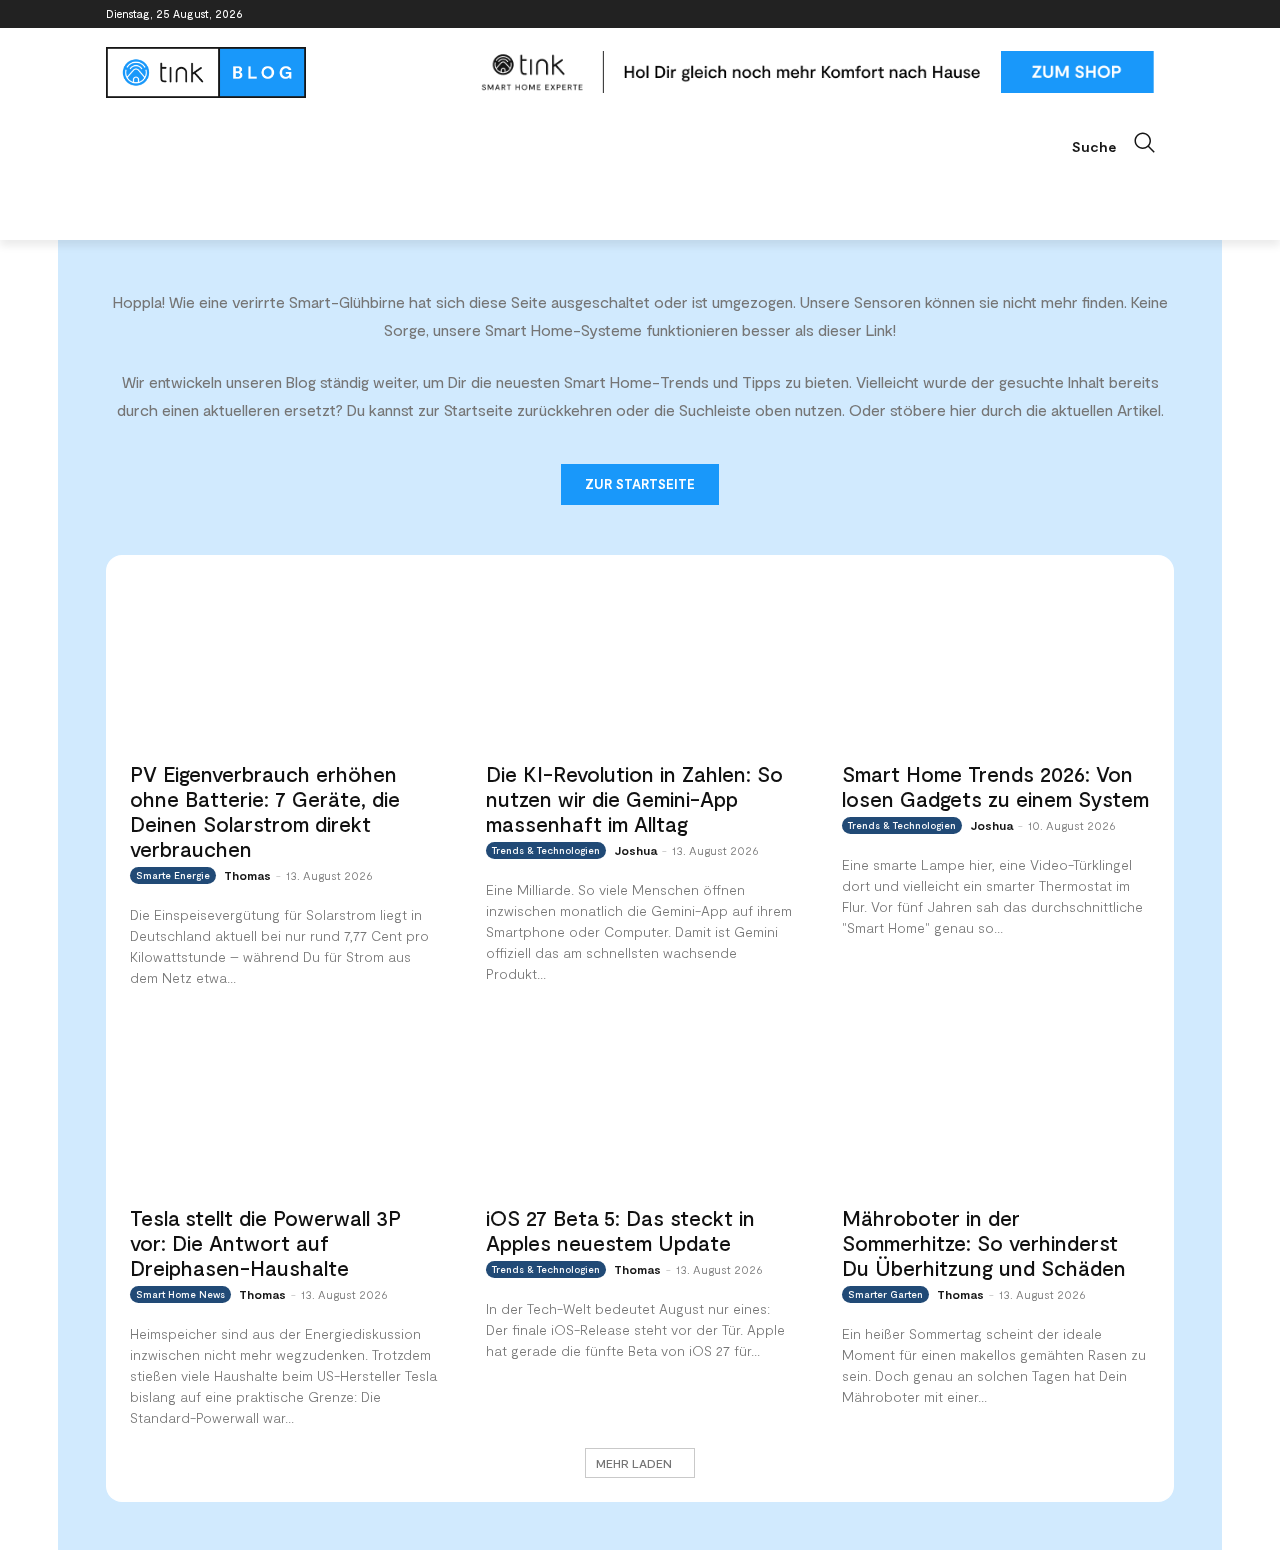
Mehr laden (634, 1463)
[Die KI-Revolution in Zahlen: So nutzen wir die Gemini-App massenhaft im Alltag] (640, 663)
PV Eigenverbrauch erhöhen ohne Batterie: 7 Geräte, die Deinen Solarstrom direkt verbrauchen (265, 811)
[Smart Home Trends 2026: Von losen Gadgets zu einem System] (996, 663)
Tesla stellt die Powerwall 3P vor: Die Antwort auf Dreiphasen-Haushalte (265, 1242)
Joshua (635, 850)
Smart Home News (180, 1294)
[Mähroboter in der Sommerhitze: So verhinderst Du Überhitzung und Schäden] (996, 1106)
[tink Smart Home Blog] (284, 72)
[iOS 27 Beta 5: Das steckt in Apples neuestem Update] (640, 1106)
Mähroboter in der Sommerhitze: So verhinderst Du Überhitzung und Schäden (984, 1242)
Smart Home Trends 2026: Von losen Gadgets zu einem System (995, 786)
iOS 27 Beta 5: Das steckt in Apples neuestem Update (620, 1230)
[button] (1123, 143)
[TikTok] (1134, 14)
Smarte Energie (173, 875)
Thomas (247, 875)
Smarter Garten (885, 1294)
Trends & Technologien (546, 850)
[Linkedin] (1107, 14)
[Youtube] (1162, 14)
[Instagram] (1079, 14)
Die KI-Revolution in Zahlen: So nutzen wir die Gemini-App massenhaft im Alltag (634, 798)
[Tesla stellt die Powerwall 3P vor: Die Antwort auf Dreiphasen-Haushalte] (284, 1106)
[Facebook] (1051, 14)
